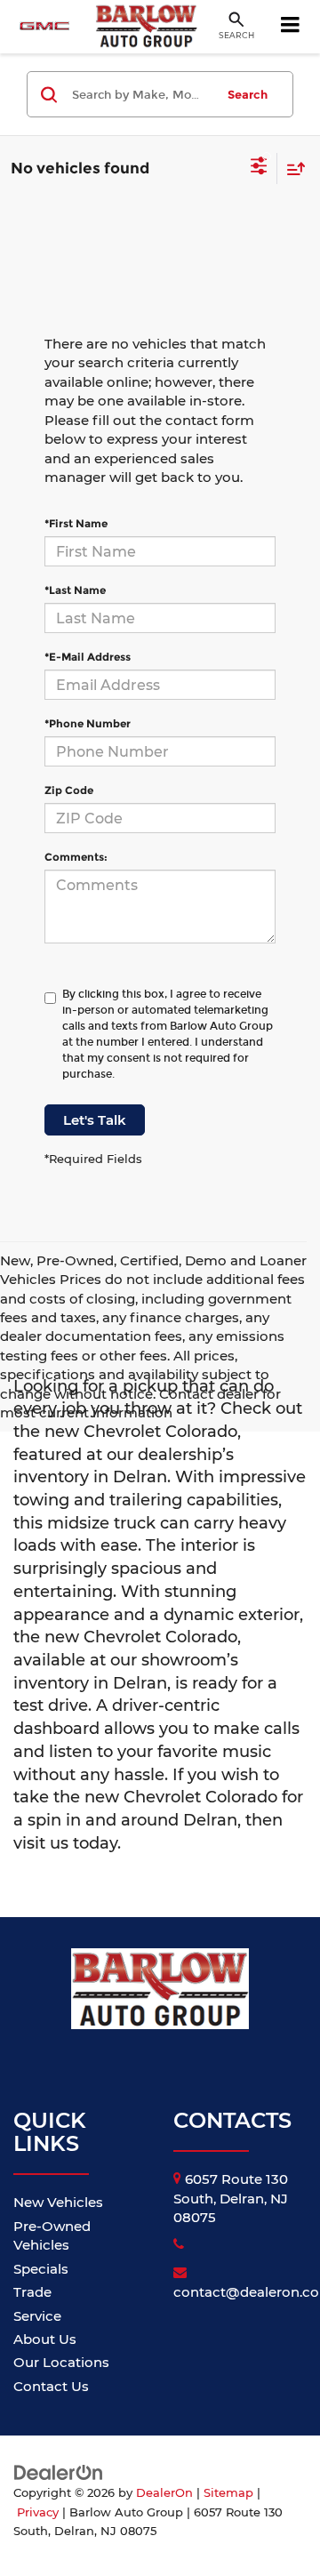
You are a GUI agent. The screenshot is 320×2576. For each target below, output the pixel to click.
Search (248, 94)
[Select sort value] (292, 169)
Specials (41, 2269)
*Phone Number (88, 723)
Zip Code (69, 790)
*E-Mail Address (88, 657)
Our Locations (61, 2362)
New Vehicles (58, 2202)
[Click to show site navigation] (291, 27)
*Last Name (75, 590)
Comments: (76, 857)
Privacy (38, 2512)
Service (37, 2316)
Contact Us (51, 2386)
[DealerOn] (59, 2472)
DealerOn (164, 2493)
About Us (45, 2339)
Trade (32, 2292)
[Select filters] (259, 168)
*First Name (76, 523)
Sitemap (228, 2493)
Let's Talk (95, 1120)
